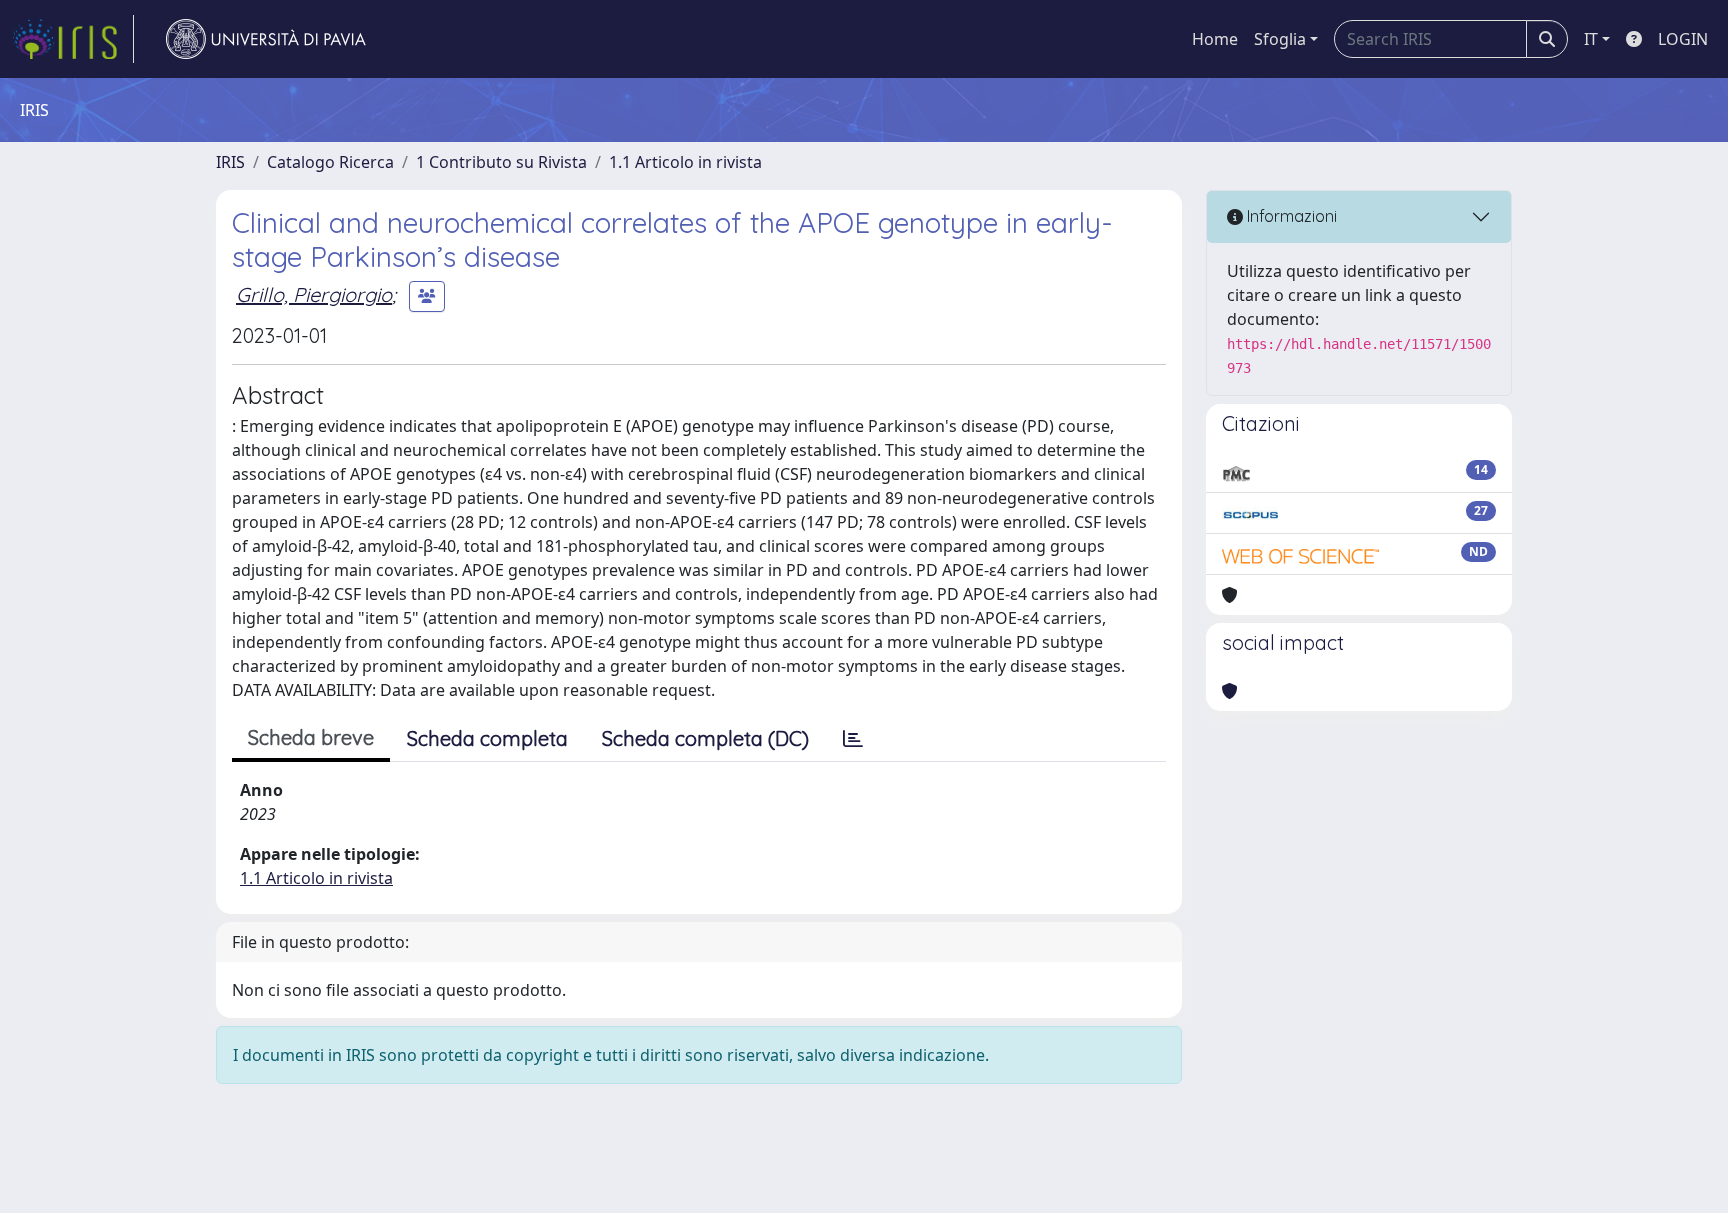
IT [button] (1591, 39)
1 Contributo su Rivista (501, 162)
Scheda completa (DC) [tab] (705, 738)
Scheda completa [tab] (487, 738)
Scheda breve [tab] (311, 737)
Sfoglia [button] (1280, 39)
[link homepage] (73, 39)
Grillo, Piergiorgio (314, 294)
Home (1215, 39)
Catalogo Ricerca (330, 162)
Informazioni (1290, 216)
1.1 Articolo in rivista (685, 162)
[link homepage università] (266, 39)
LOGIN (1683, 39)
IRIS (230, 162)
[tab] (853, 739)
